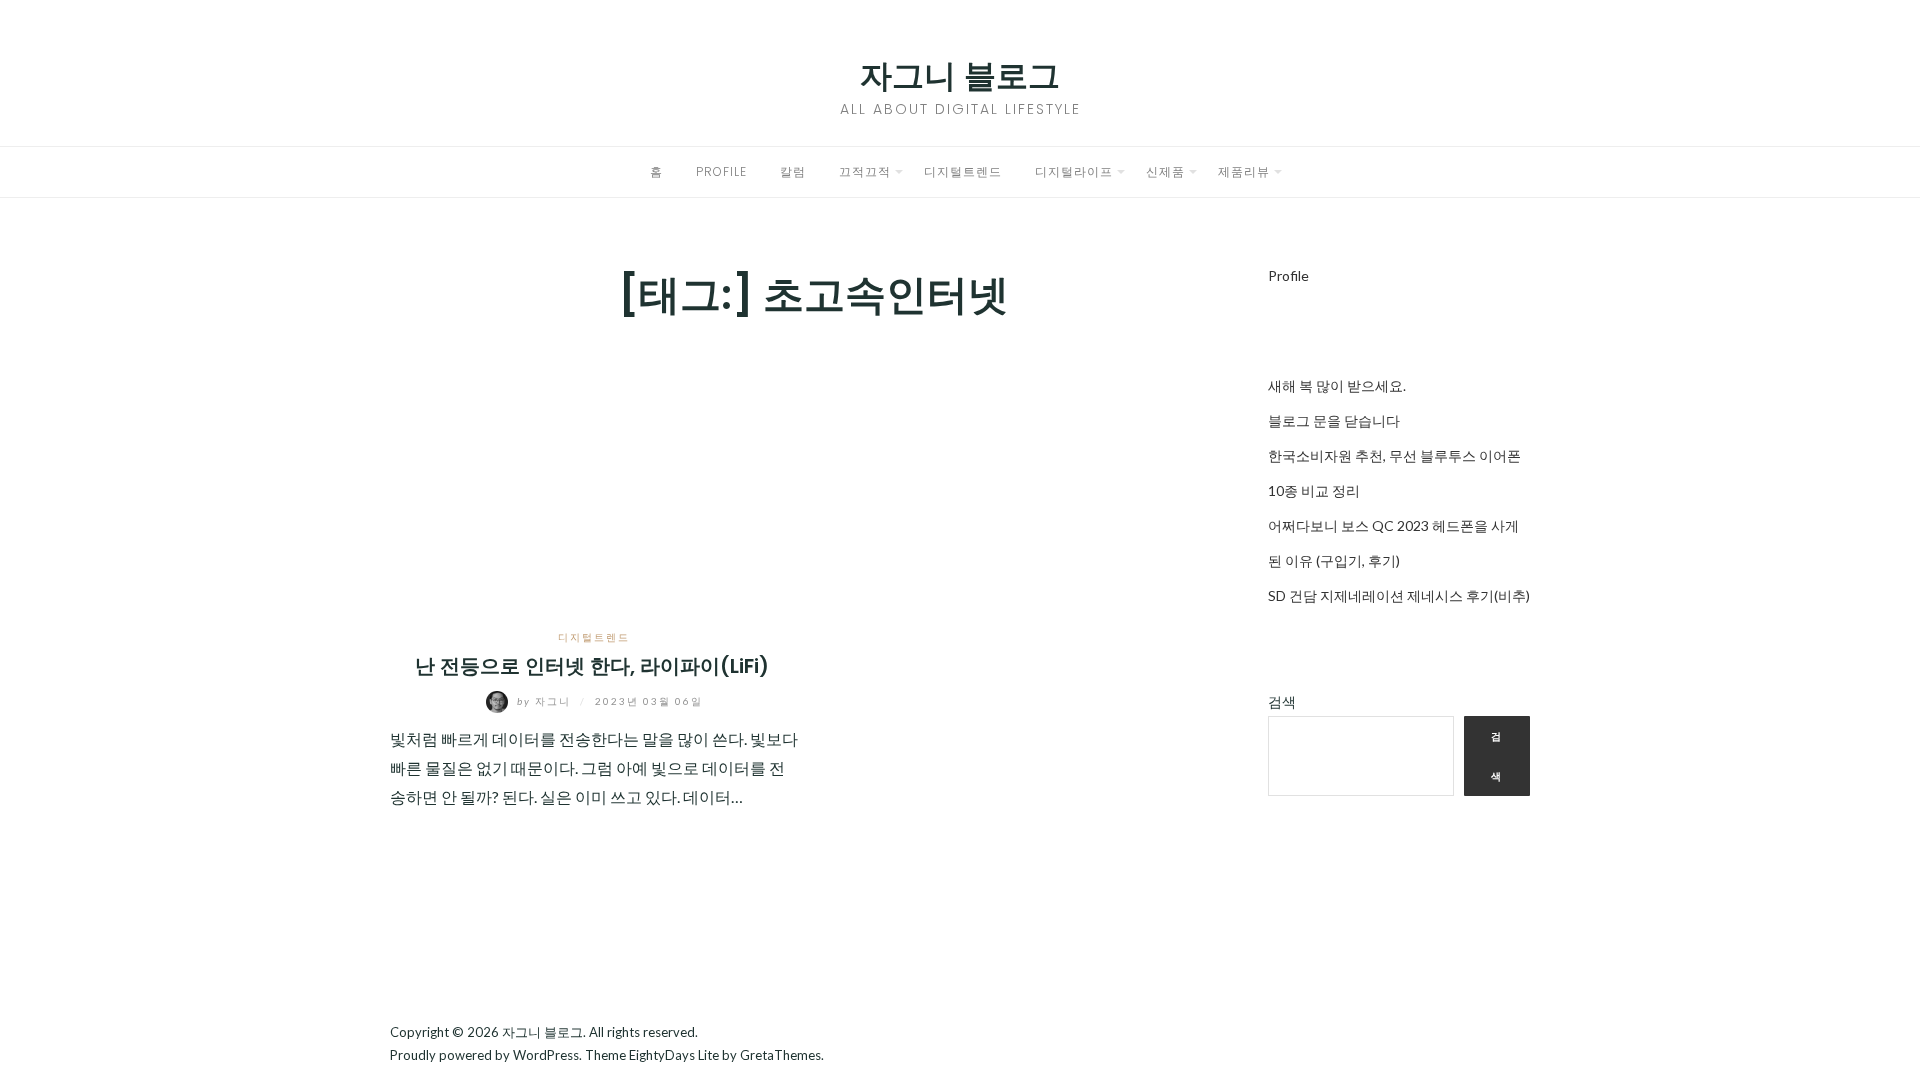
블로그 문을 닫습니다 (1334, 420)
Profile (721, 171)
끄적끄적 (865, 171)
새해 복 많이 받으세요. (1337, 385)
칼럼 (793, 171)
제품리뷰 (1244, 171)
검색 (1282, 701)
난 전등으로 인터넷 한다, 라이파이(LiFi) (594, 666)
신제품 (1165, 171)
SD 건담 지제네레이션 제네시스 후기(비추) (1399, 595)
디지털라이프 (1074, 171)
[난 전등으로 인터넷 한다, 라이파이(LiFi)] (594, 473)
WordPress (546, 1055)
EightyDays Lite (674, 1055)
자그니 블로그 (960, 75)
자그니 (546, 701)
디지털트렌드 (963, 171)
